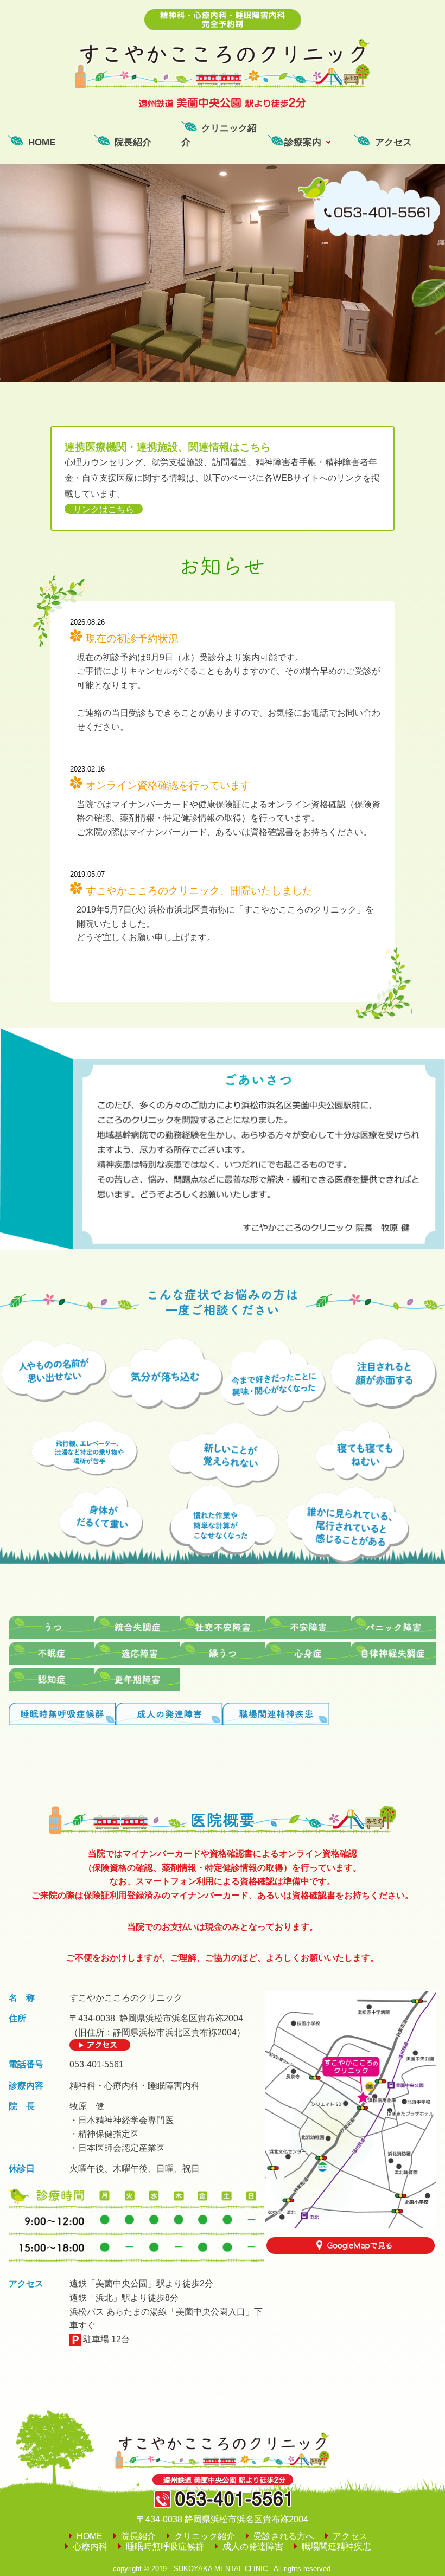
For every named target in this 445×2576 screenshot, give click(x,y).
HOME (42, 142)
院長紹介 (133, 142)
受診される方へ (284, 2536)
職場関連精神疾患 (336, 2546)
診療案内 (303, 142)
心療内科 (90, 2546)
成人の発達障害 (253, 2546)
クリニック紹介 (219, 135)
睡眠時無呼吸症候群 (165, 2546)
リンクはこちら (104, 509)
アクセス (393, 142)
